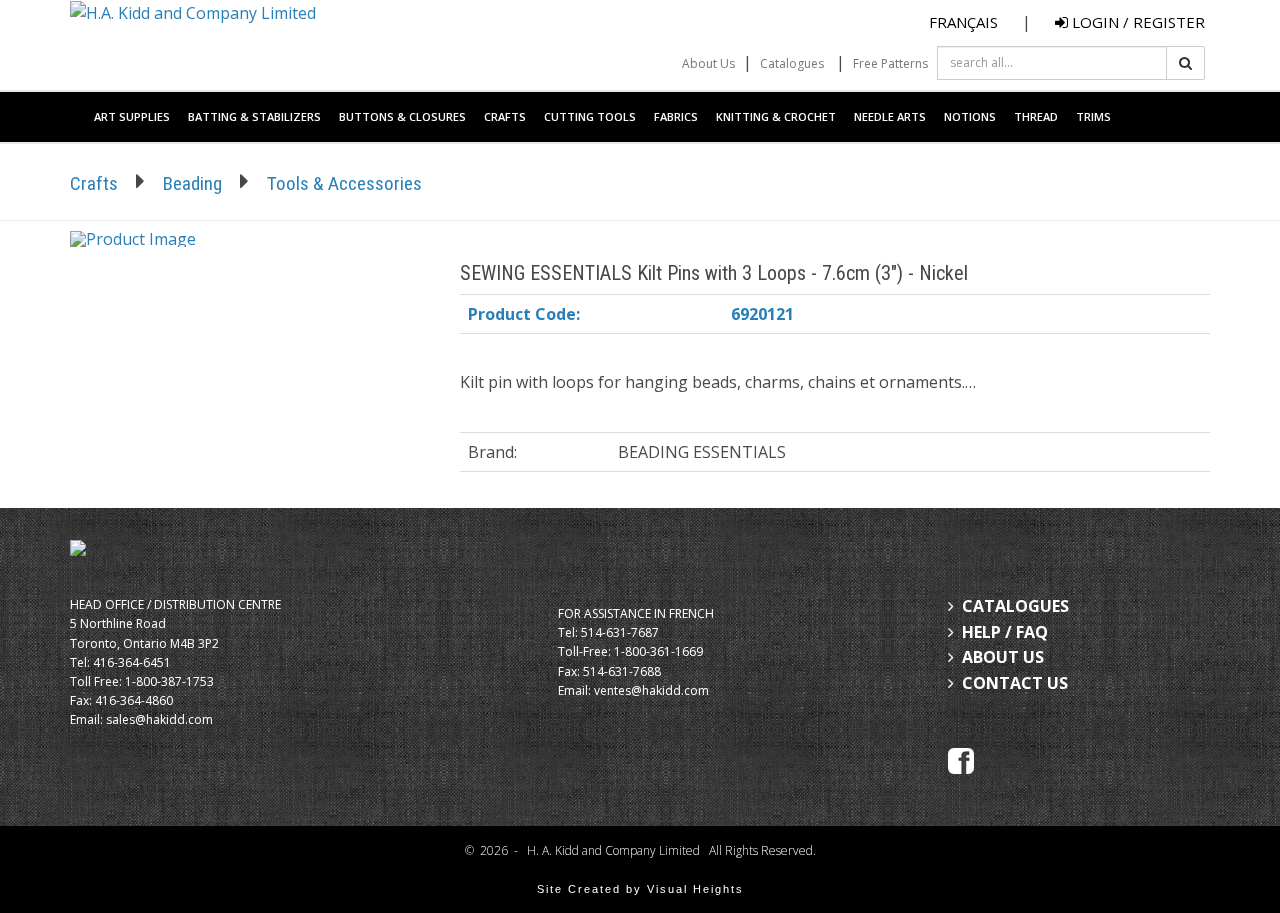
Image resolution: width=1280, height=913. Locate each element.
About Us (708, 63)
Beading (192, 183)
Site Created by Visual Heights (640, 889)
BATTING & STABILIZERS (254, 116)
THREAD (1036, 116)
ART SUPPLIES (132, 116)
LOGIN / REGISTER (1136, 22)
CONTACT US (1015, 683)
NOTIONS (970, 116)
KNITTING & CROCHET (776, 116)
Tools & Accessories (344, 183)
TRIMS (1093, 116)
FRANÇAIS (963, 22)
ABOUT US (1003, 657)
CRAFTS (505, 116)
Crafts (94, 183)
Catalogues (792, 63)
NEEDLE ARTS (890, 116)
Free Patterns (890, 63)
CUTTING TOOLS (590, 116)
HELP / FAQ (1005, 632)
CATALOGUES (1015, 606)
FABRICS (676, 116)
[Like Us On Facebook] (961, 760)
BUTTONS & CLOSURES (402, 116)
